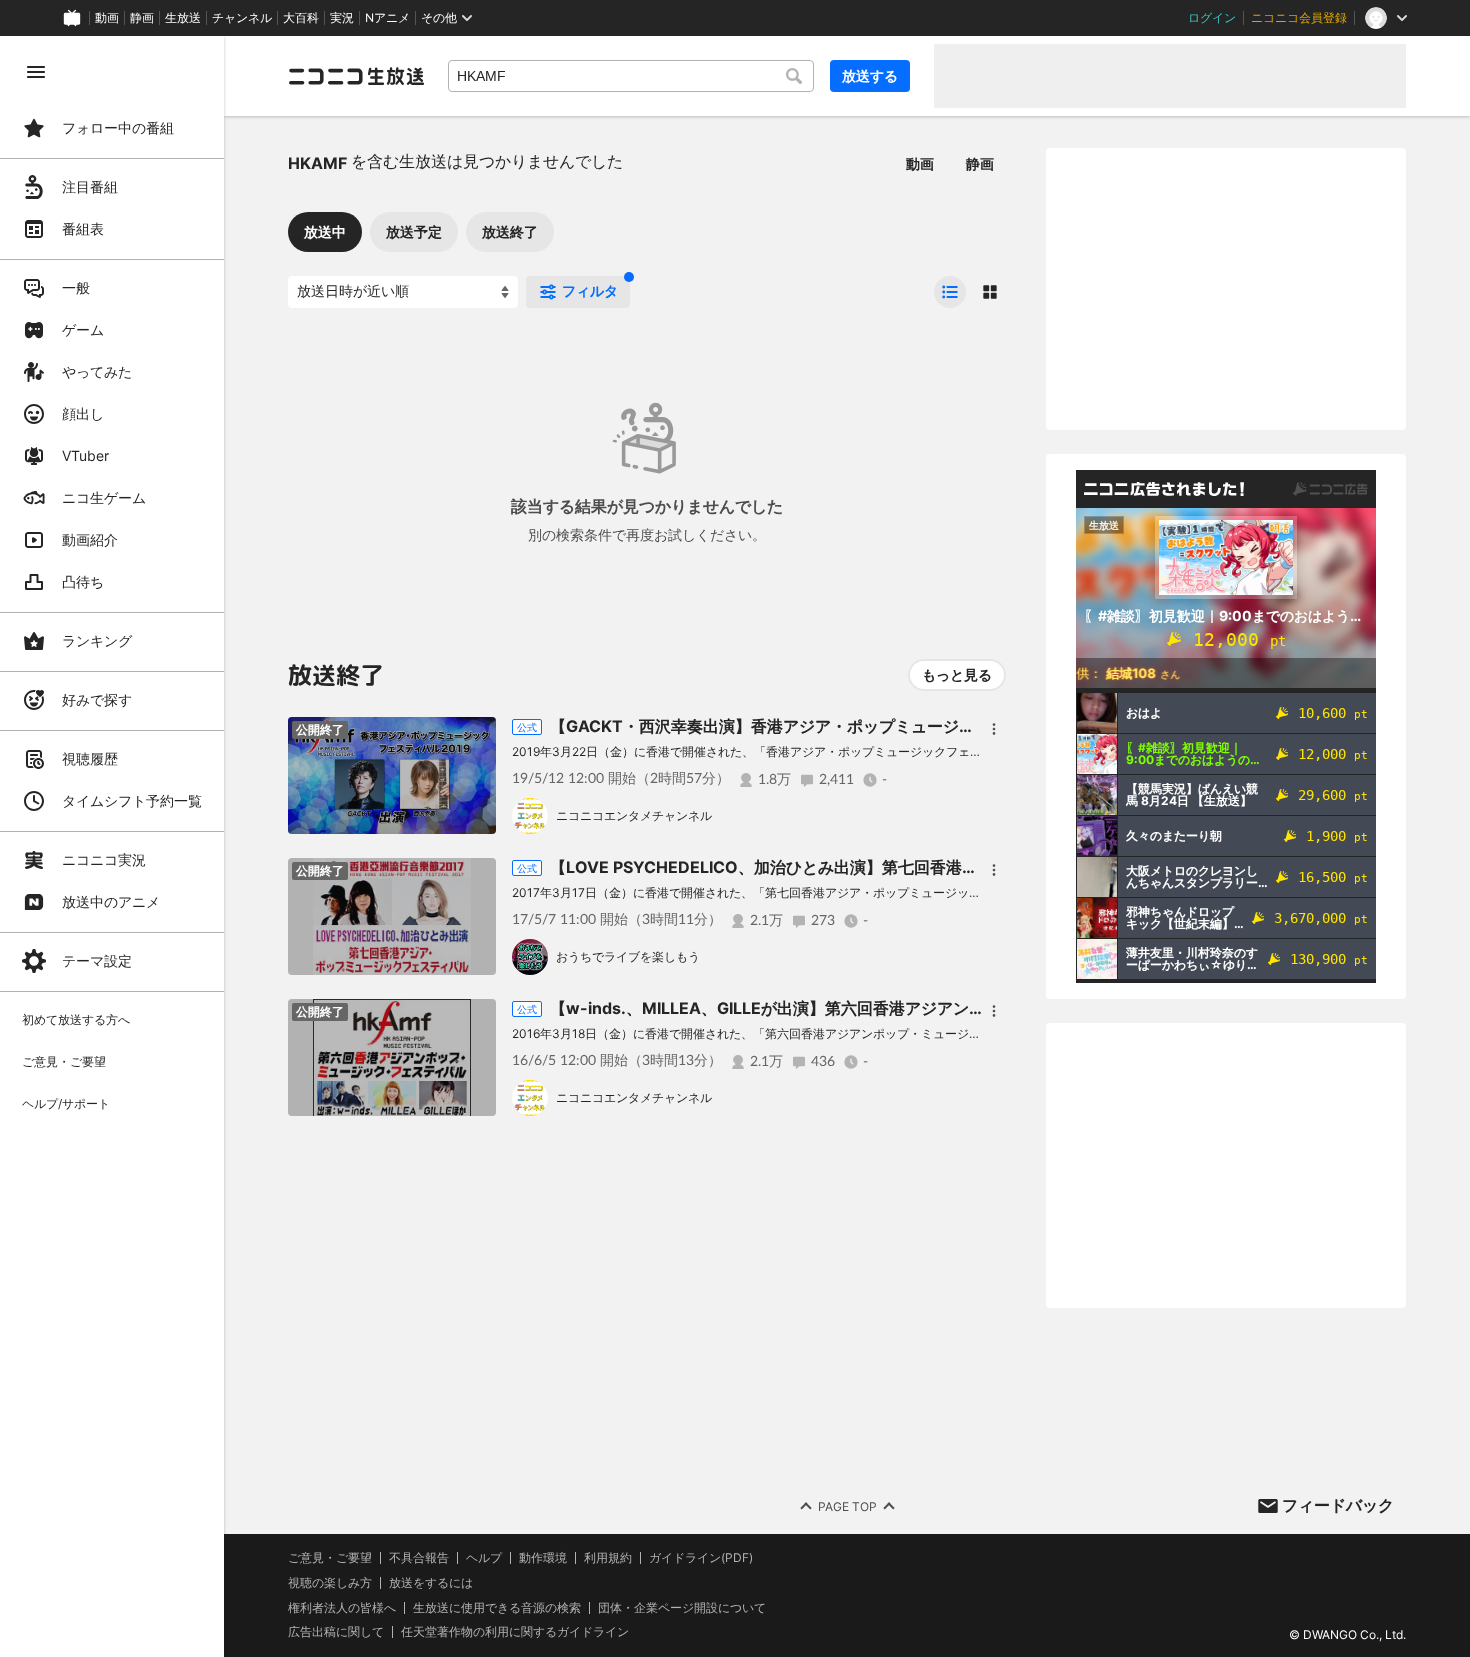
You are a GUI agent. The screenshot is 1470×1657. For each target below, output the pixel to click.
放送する (870, 75)
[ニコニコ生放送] (356, 76)
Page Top (847, 1506)
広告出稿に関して (336, 1631)
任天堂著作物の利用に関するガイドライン (515, 1632)
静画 (142, 18)
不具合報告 (419, 1558)
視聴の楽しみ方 (330, 1582)
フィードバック (1338, 1505)
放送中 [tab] (325, 231)
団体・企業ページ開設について (682, 1608)
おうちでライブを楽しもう (628, 956)
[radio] (950, 292)
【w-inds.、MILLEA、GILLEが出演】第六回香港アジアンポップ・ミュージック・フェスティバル (903, 1008)
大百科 (301, 18)
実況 (342, 18)
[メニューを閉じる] (36, 72)
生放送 (183, 18)
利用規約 (608, 1558)
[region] (112, 846)
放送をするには (431, 1583)
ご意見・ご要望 (330, 1557)
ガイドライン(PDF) (701, 1558)
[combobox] (631, 76)
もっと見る (957, 674)
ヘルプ (484, 1558)
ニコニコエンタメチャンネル (634, 815)
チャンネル (242, 18)
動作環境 (543, 1558)
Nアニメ (387, 18)
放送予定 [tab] (414, 231)
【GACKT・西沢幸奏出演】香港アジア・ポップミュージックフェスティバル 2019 (848, 726)
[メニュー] (994, 729)
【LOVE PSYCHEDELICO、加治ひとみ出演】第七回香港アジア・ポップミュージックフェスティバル (916, 867)
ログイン (1212, 18)
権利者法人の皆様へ (342, 1607)
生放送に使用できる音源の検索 (497, 1608)
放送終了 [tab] (510, 231)
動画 (107, 18)
